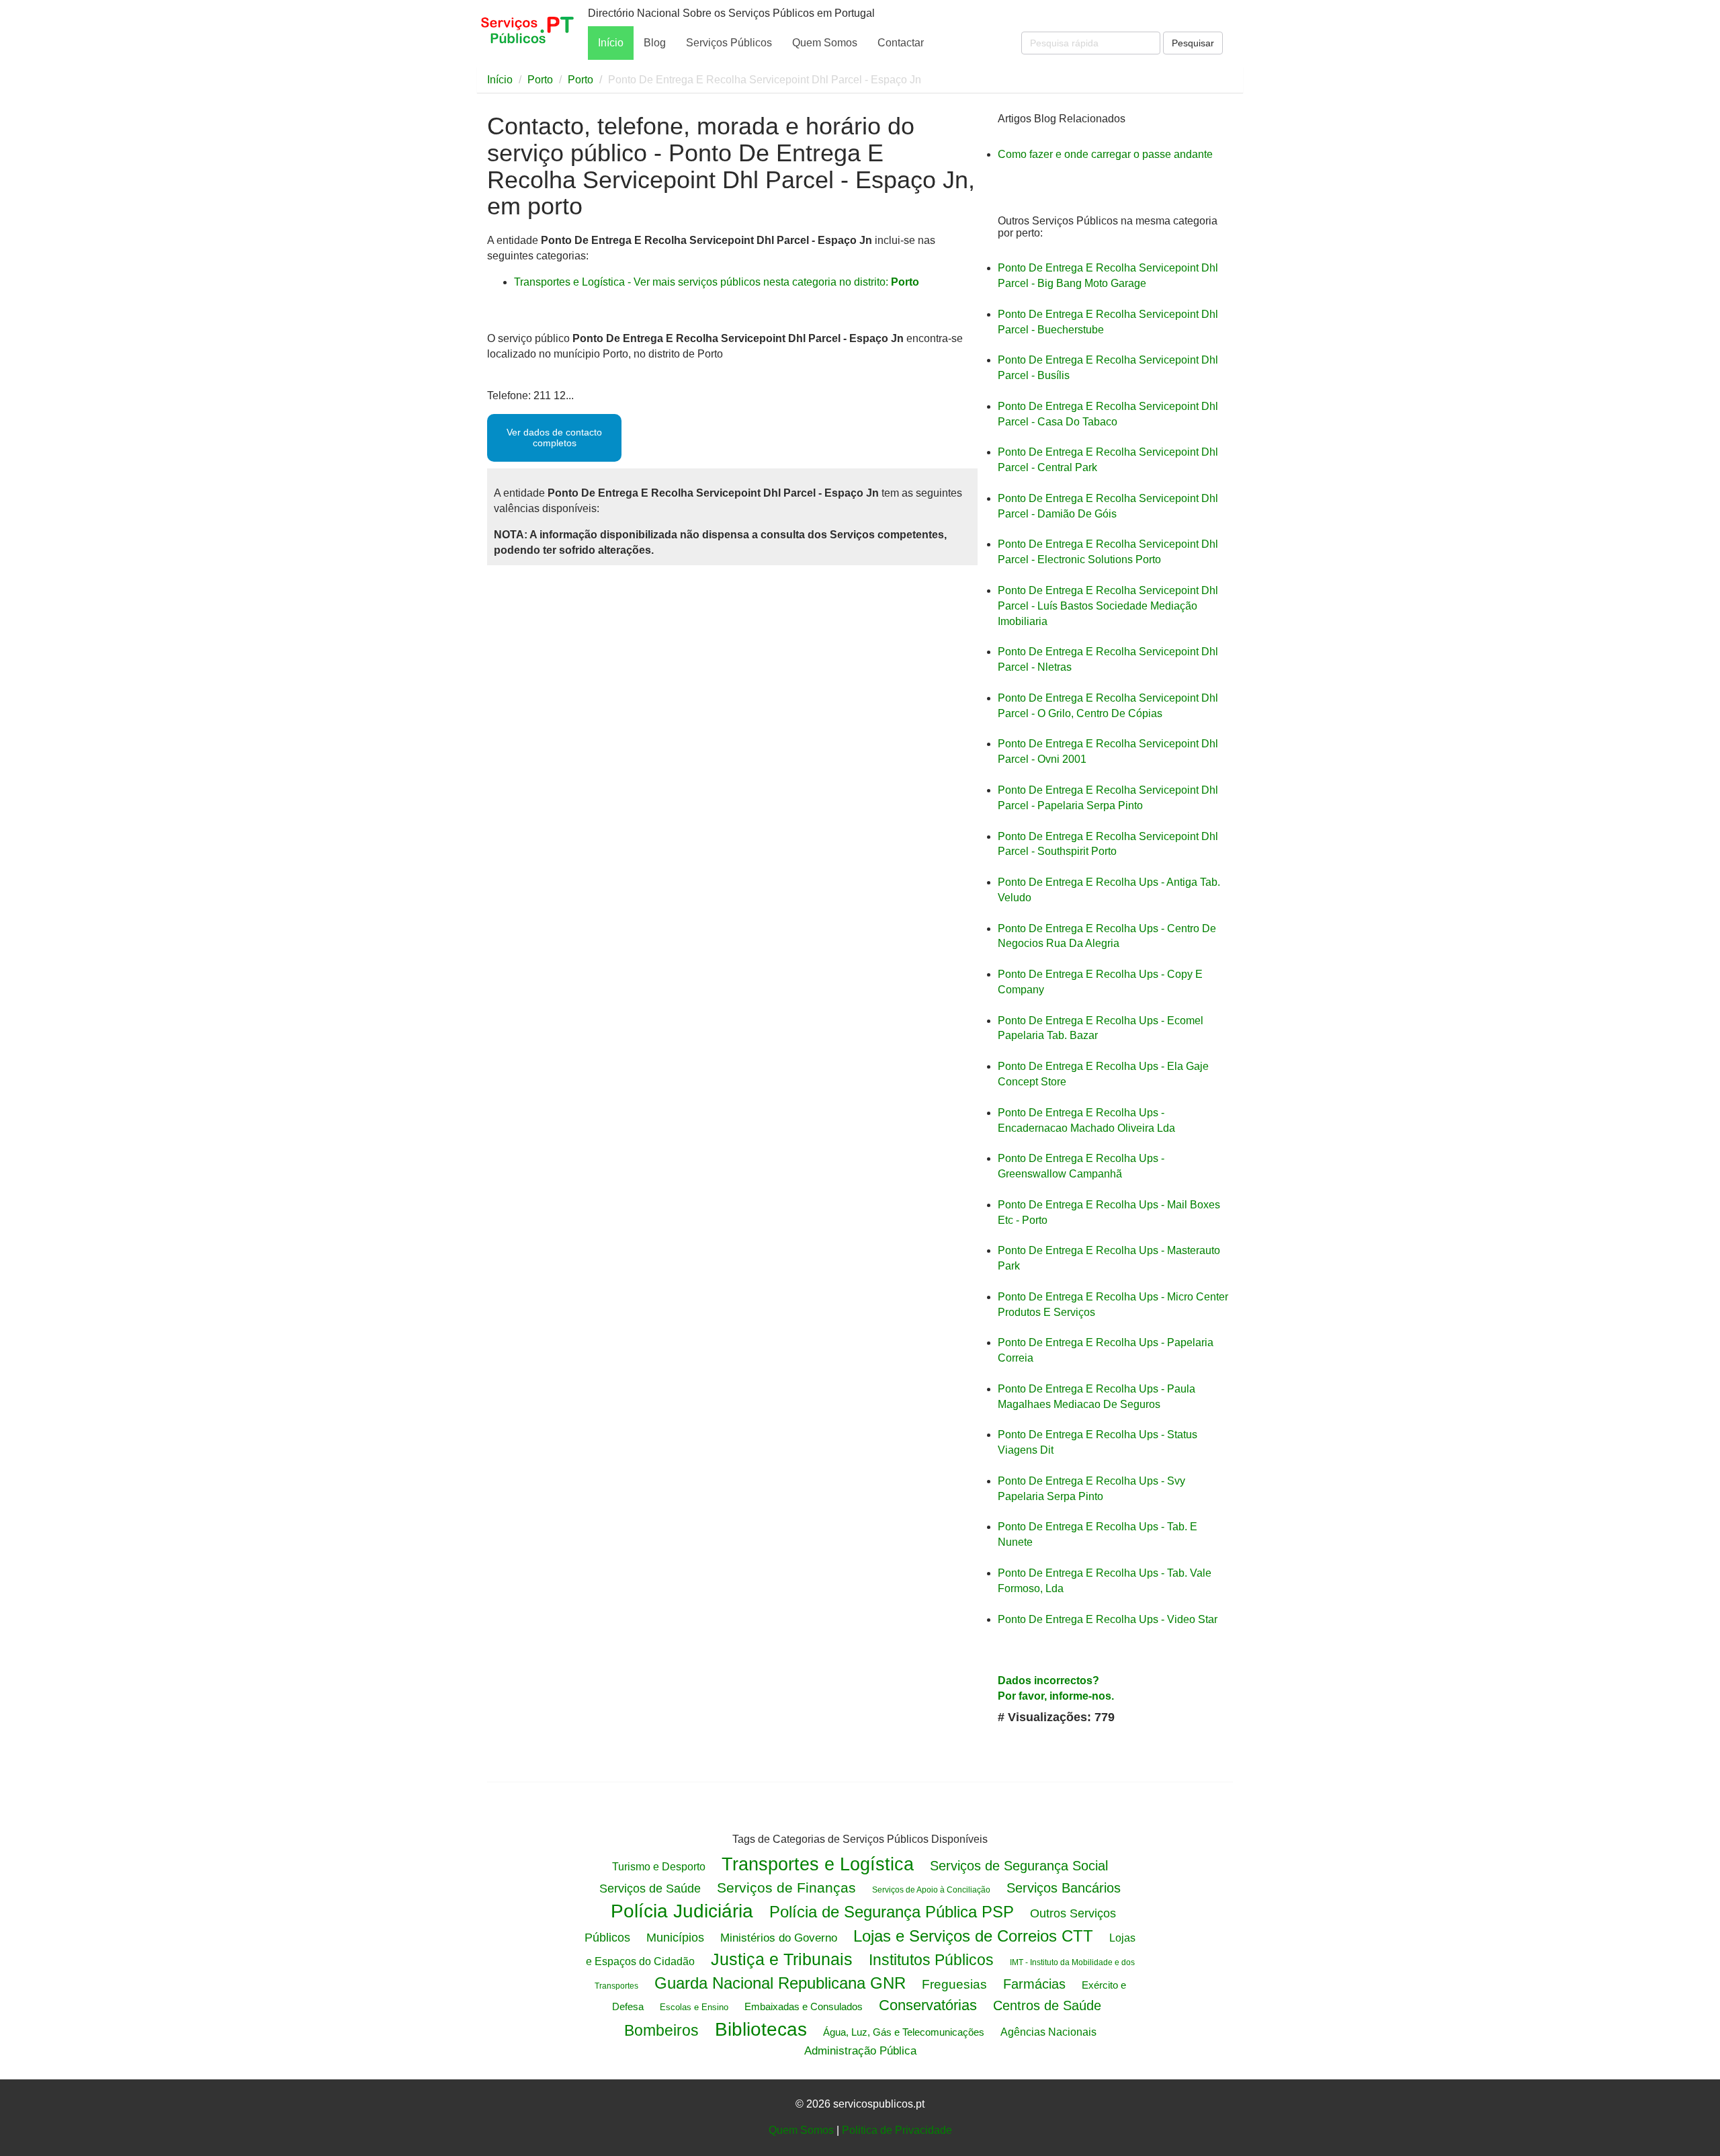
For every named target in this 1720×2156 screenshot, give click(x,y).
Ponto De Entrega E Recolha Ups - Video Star (1108, 1619)
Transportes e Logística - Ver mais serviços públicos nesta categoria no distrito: (717, 282)
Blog (655, 43)
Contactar (901, 43)
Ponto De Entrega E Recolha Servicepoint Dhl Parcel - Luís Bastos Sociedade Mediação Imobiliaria (1108, 606)
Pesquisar (1193, 43)
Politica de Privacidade (897, 2130)
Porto (540, 80)
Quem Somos (825, 43)
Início (611, 43)
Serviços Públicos (729, 43)
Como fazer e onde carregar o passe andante (1105, 154)
